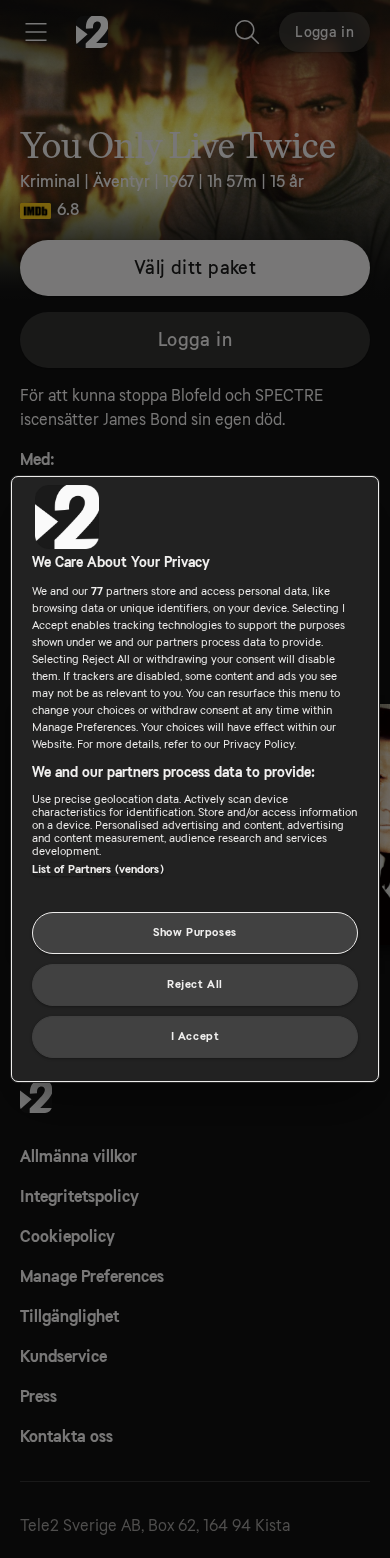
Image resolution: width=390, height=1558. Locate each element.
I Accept (195, 1036)
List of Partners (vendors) (98, 869)
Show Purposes (194, 932)
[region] (195, 779)
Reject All (195, 984)
